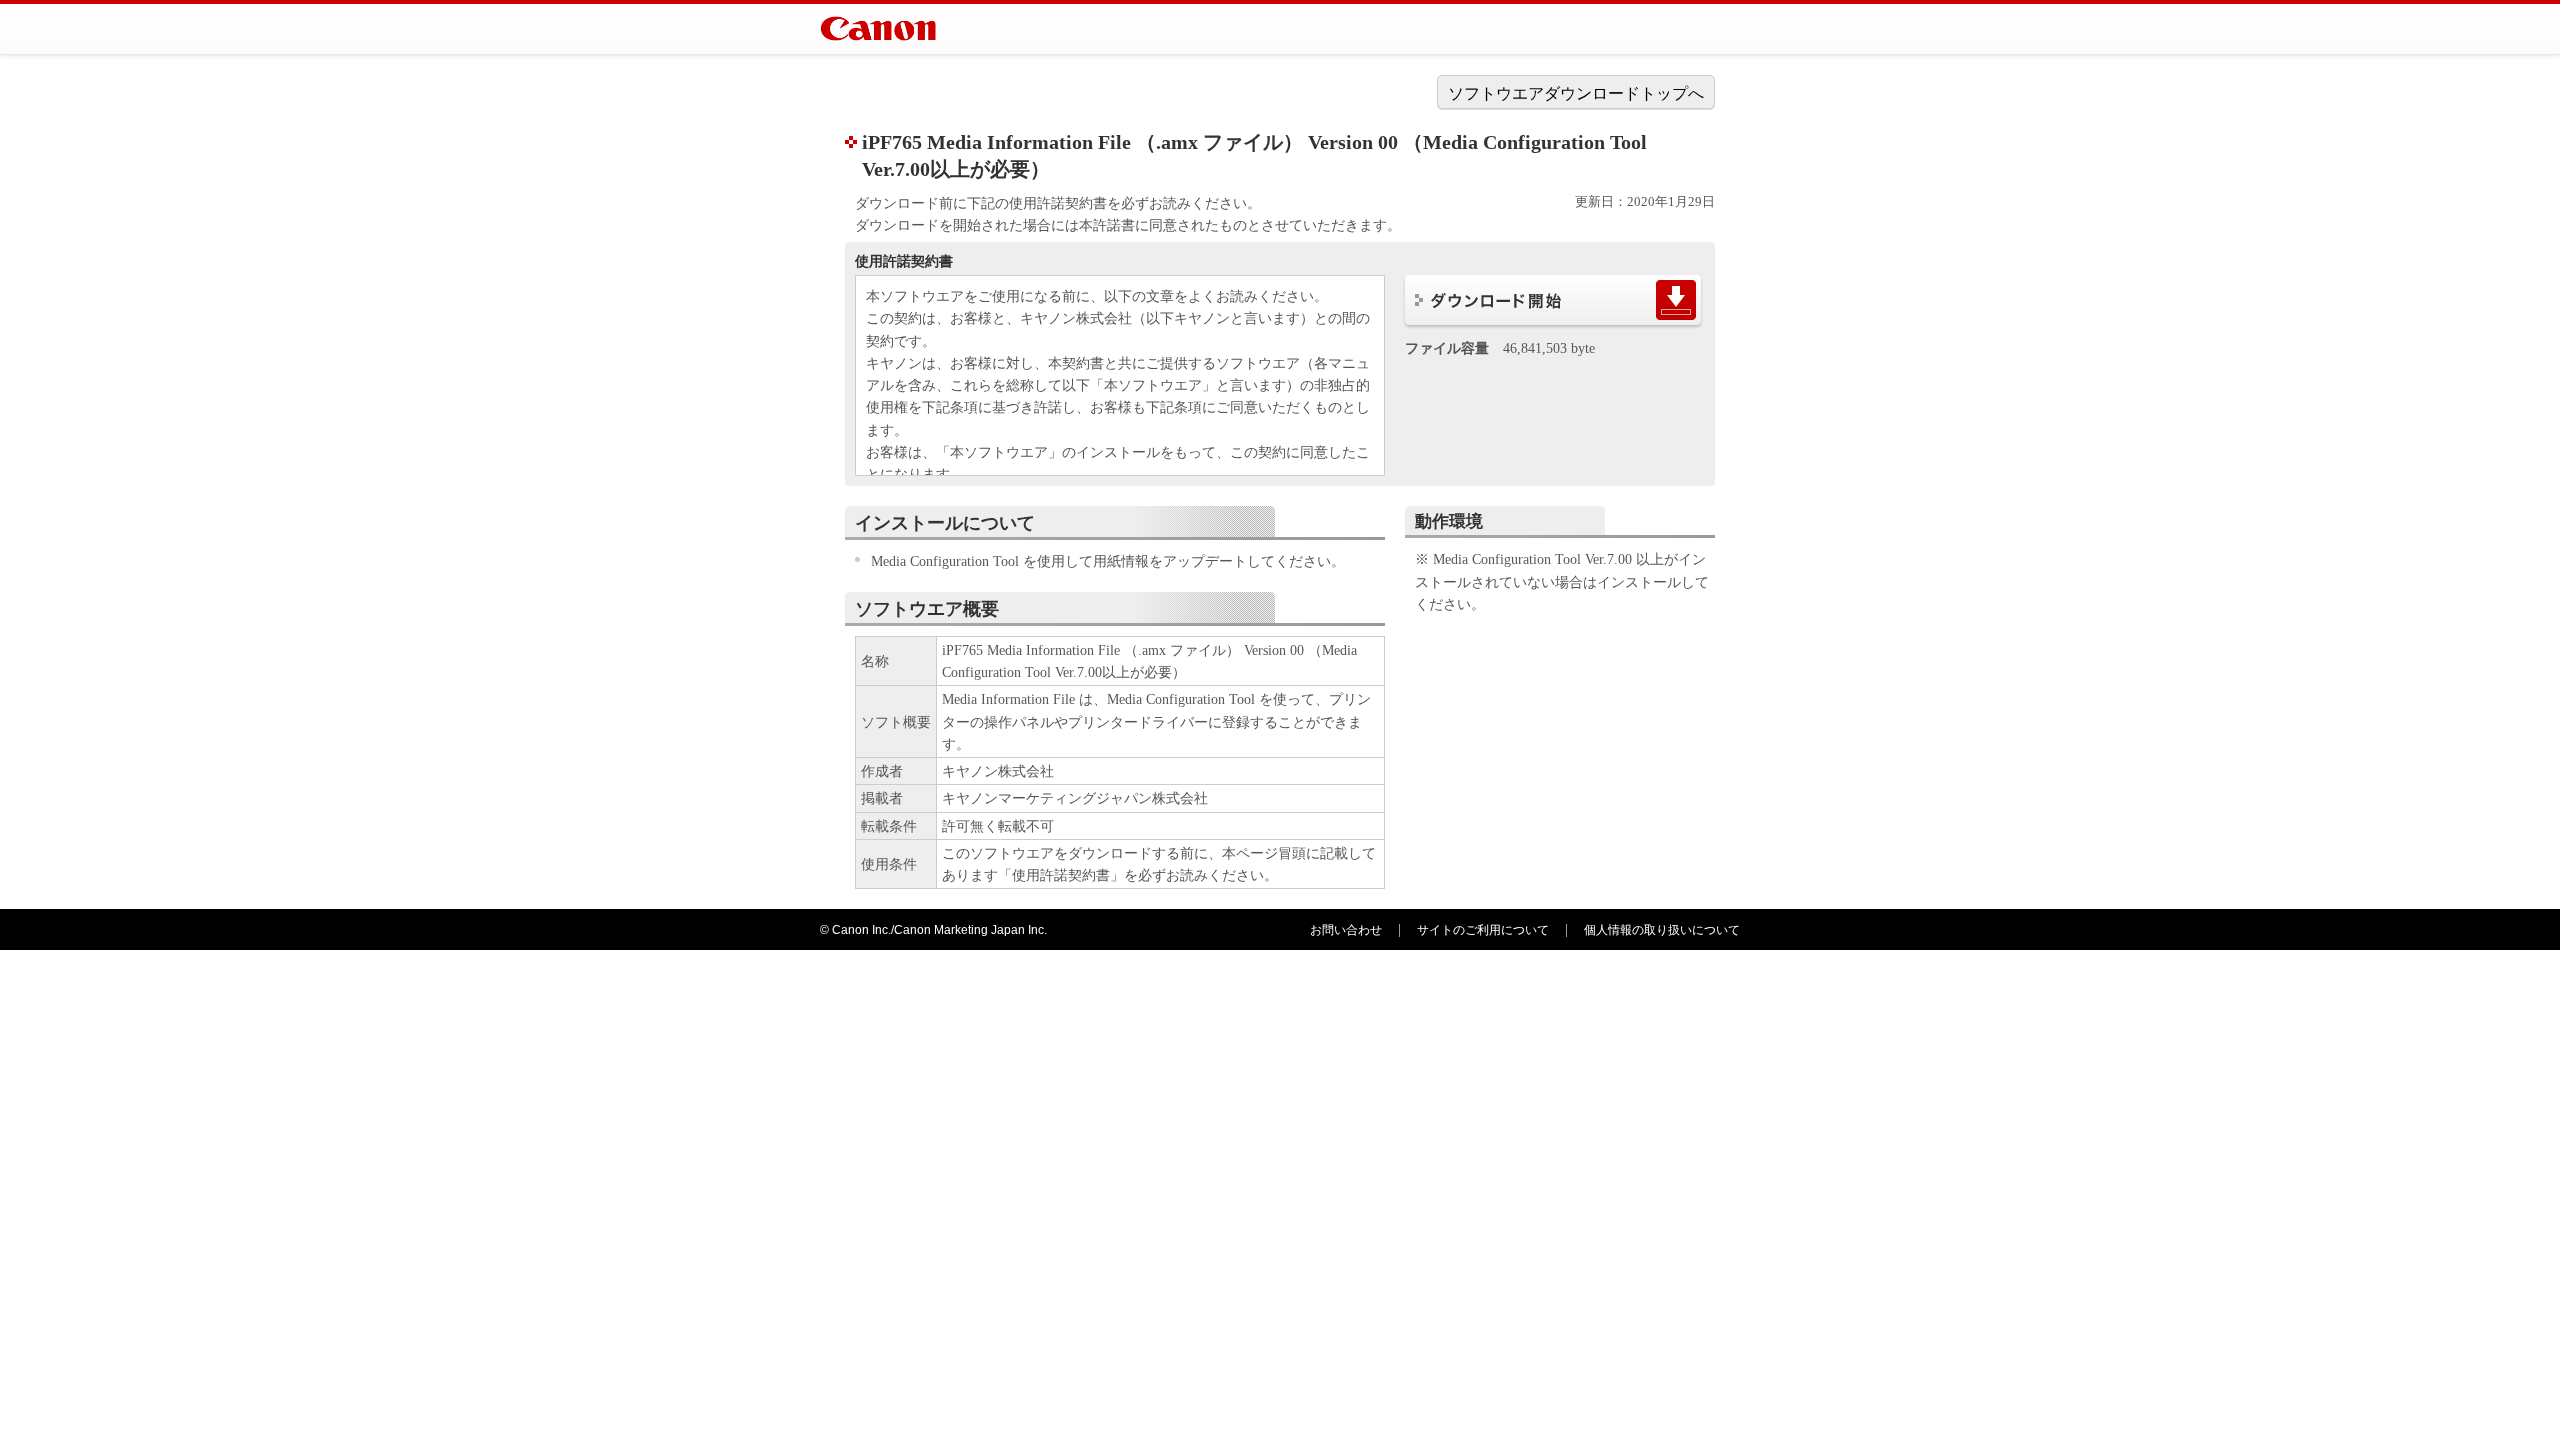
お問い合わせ (1346, 930)
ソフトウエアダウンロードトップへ (1576, 93)
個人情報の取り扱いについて (1662, 930)
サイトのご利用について (1483, 930)
